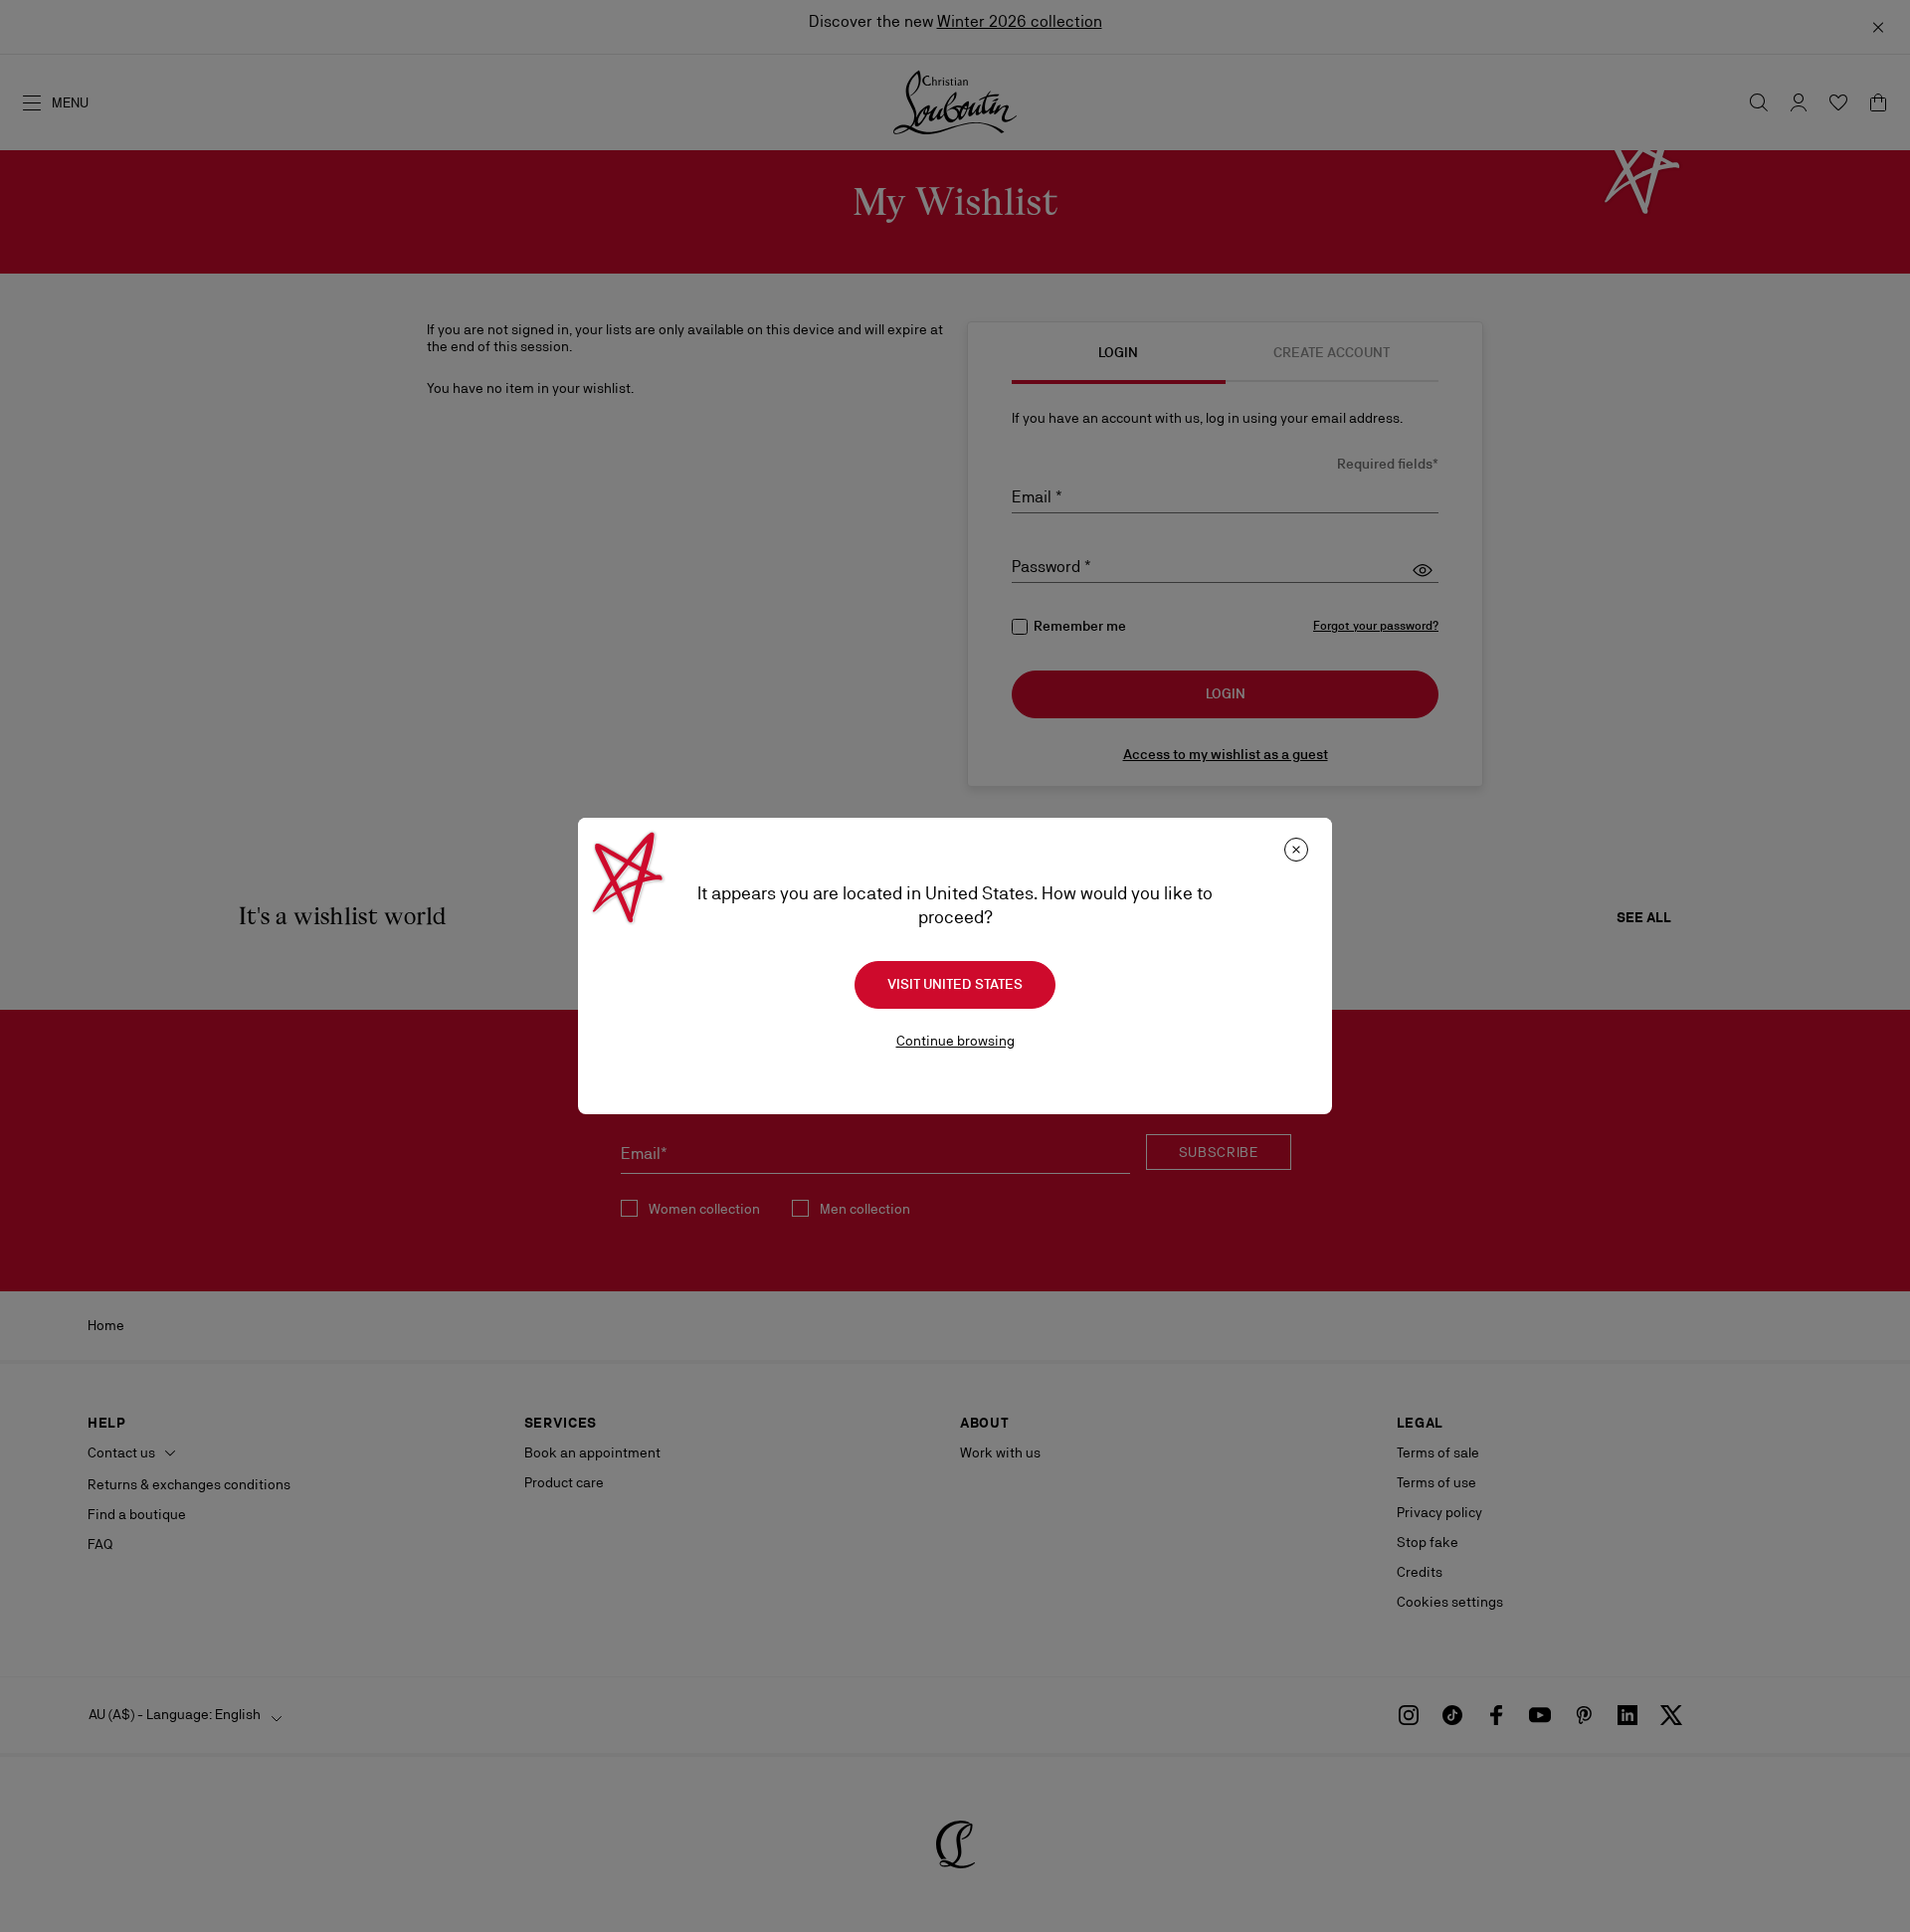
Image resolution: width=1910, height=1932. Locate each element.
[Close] (1296, 850)
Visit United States (955, 984)
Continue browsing (955, 1041)
